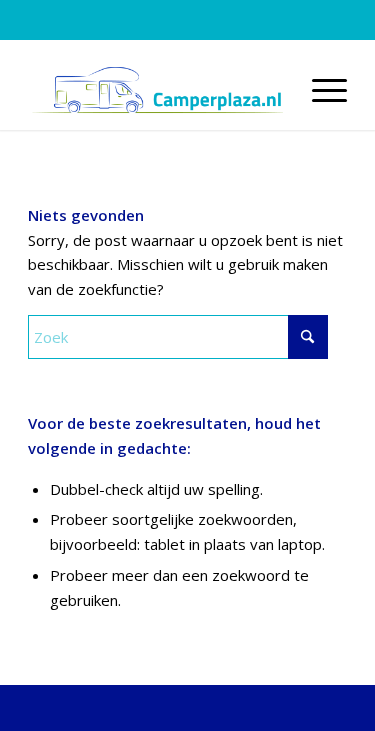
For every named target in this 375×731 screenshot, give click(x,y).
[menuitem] (319, 90)
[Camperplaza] (155, 90)
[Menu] (319, 90)
